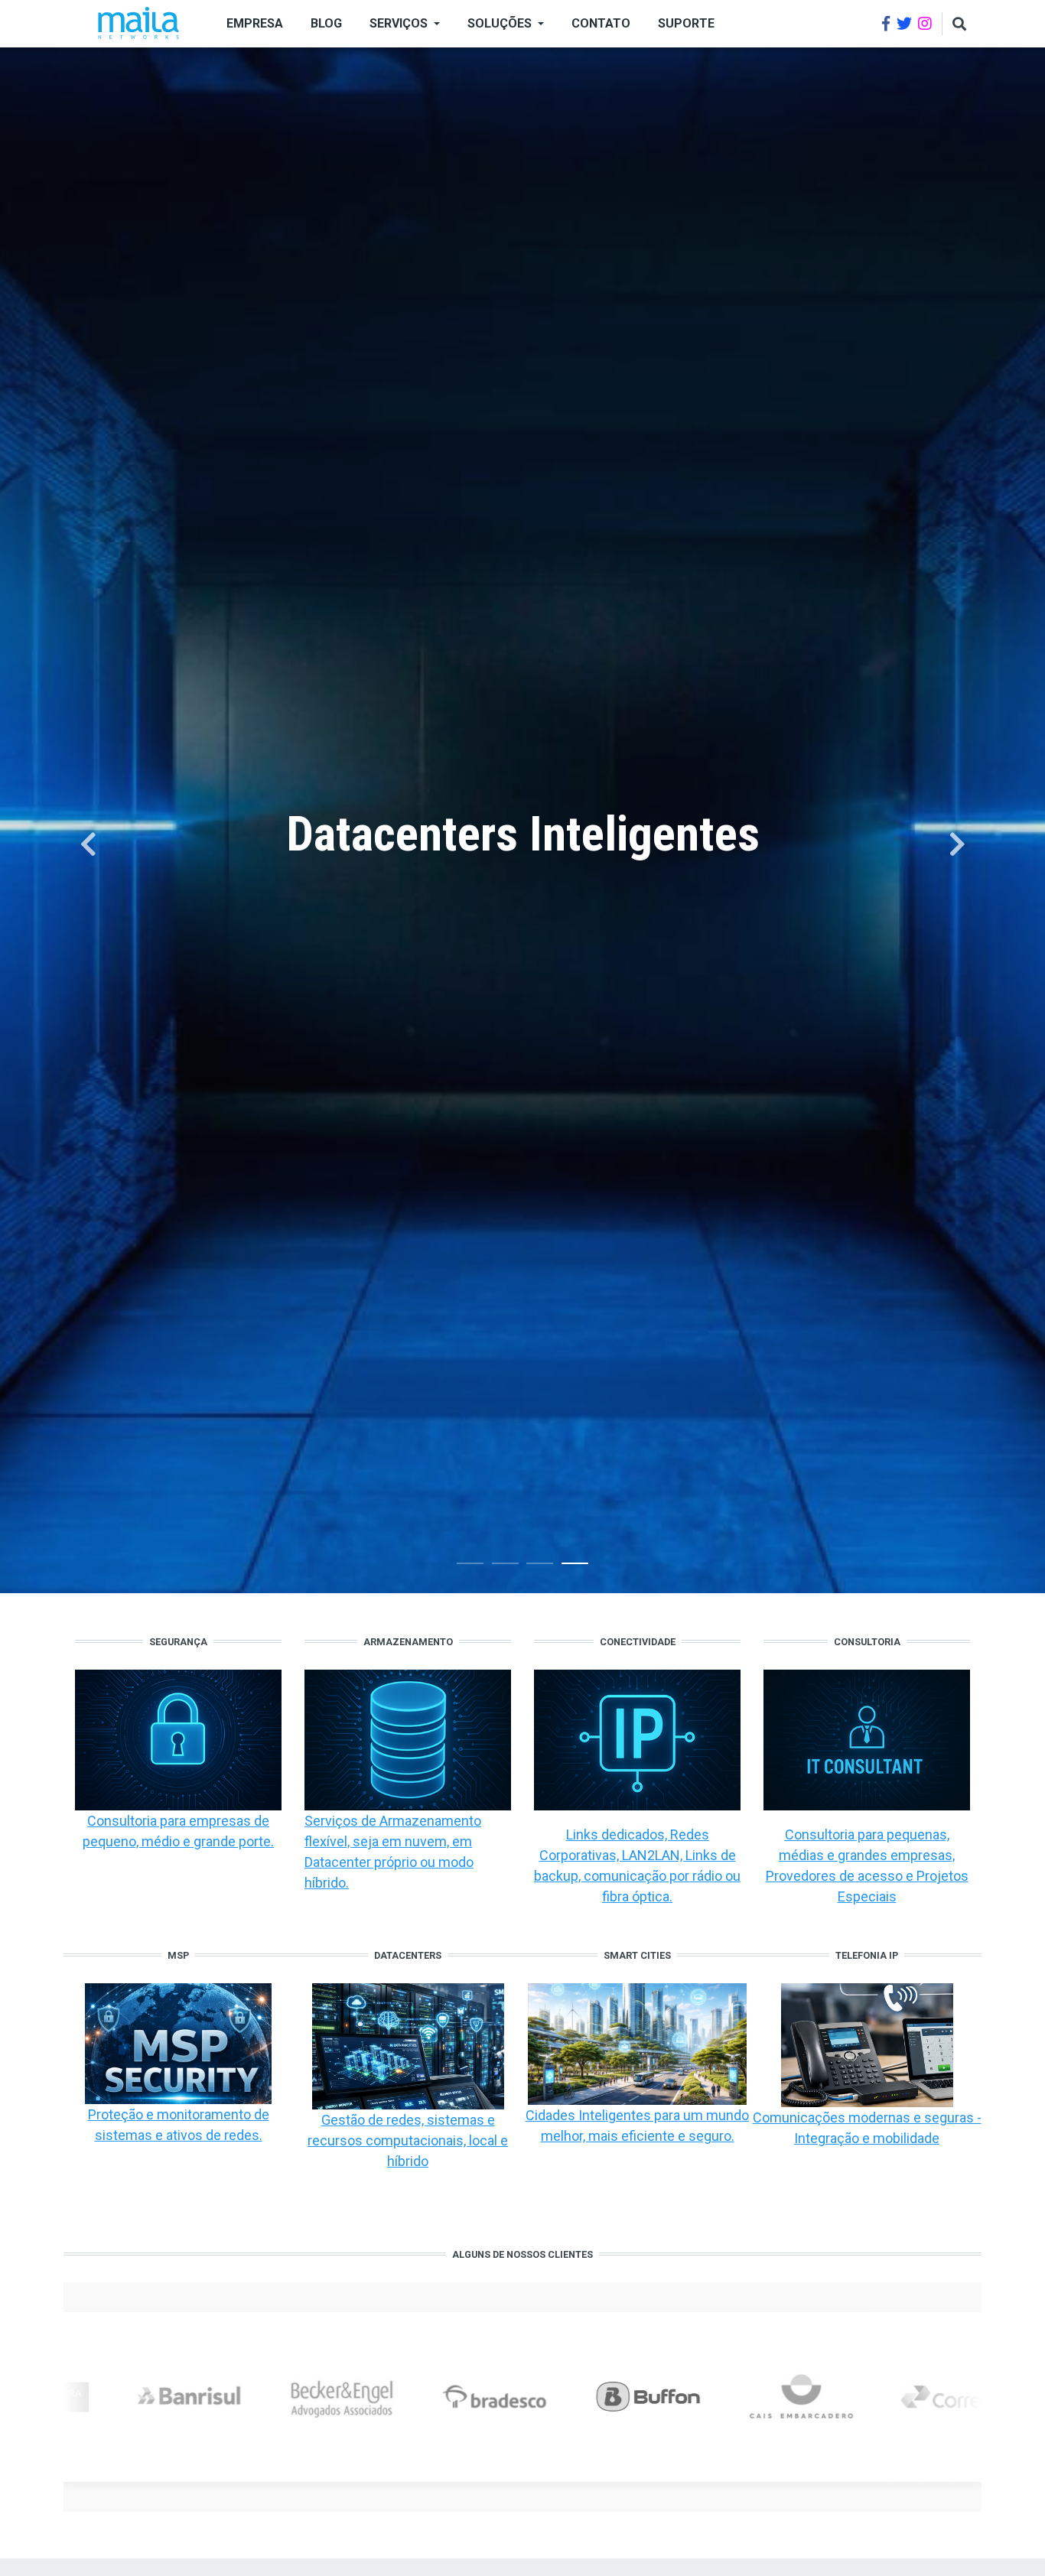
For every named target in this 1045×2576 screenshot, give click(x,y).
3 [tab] (540, 1566)
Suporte (686, 23)
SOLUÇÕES (500, 23)
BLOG (326, 23)
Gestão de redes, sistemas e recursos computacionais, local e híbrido (408, 2140)
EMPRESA (255, 23)
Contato (601, 23)
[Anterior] (88, 845)
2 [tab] (505, 1566)
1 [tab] (470, 1566)
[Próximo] (957, 845)
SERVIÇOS (399, 23)
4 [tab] (575, 1566)
